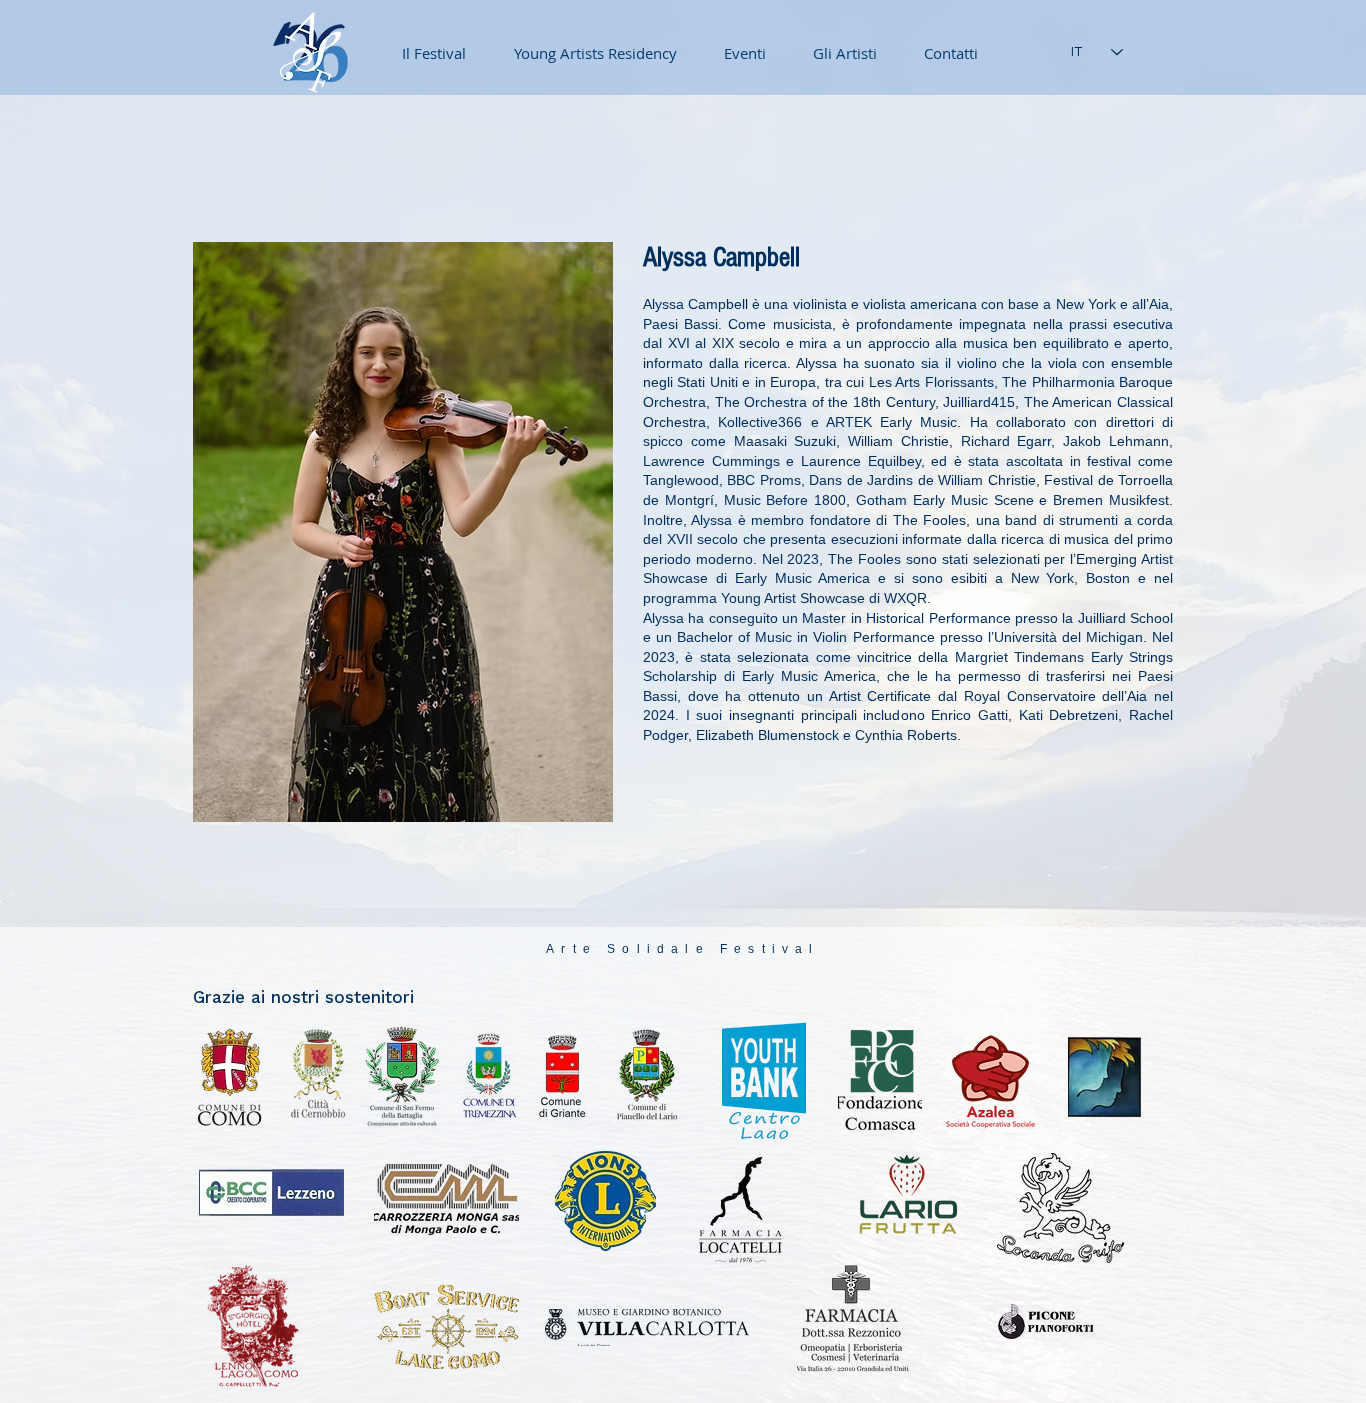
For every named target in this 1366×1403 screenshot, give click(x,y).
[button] (736, 53)
